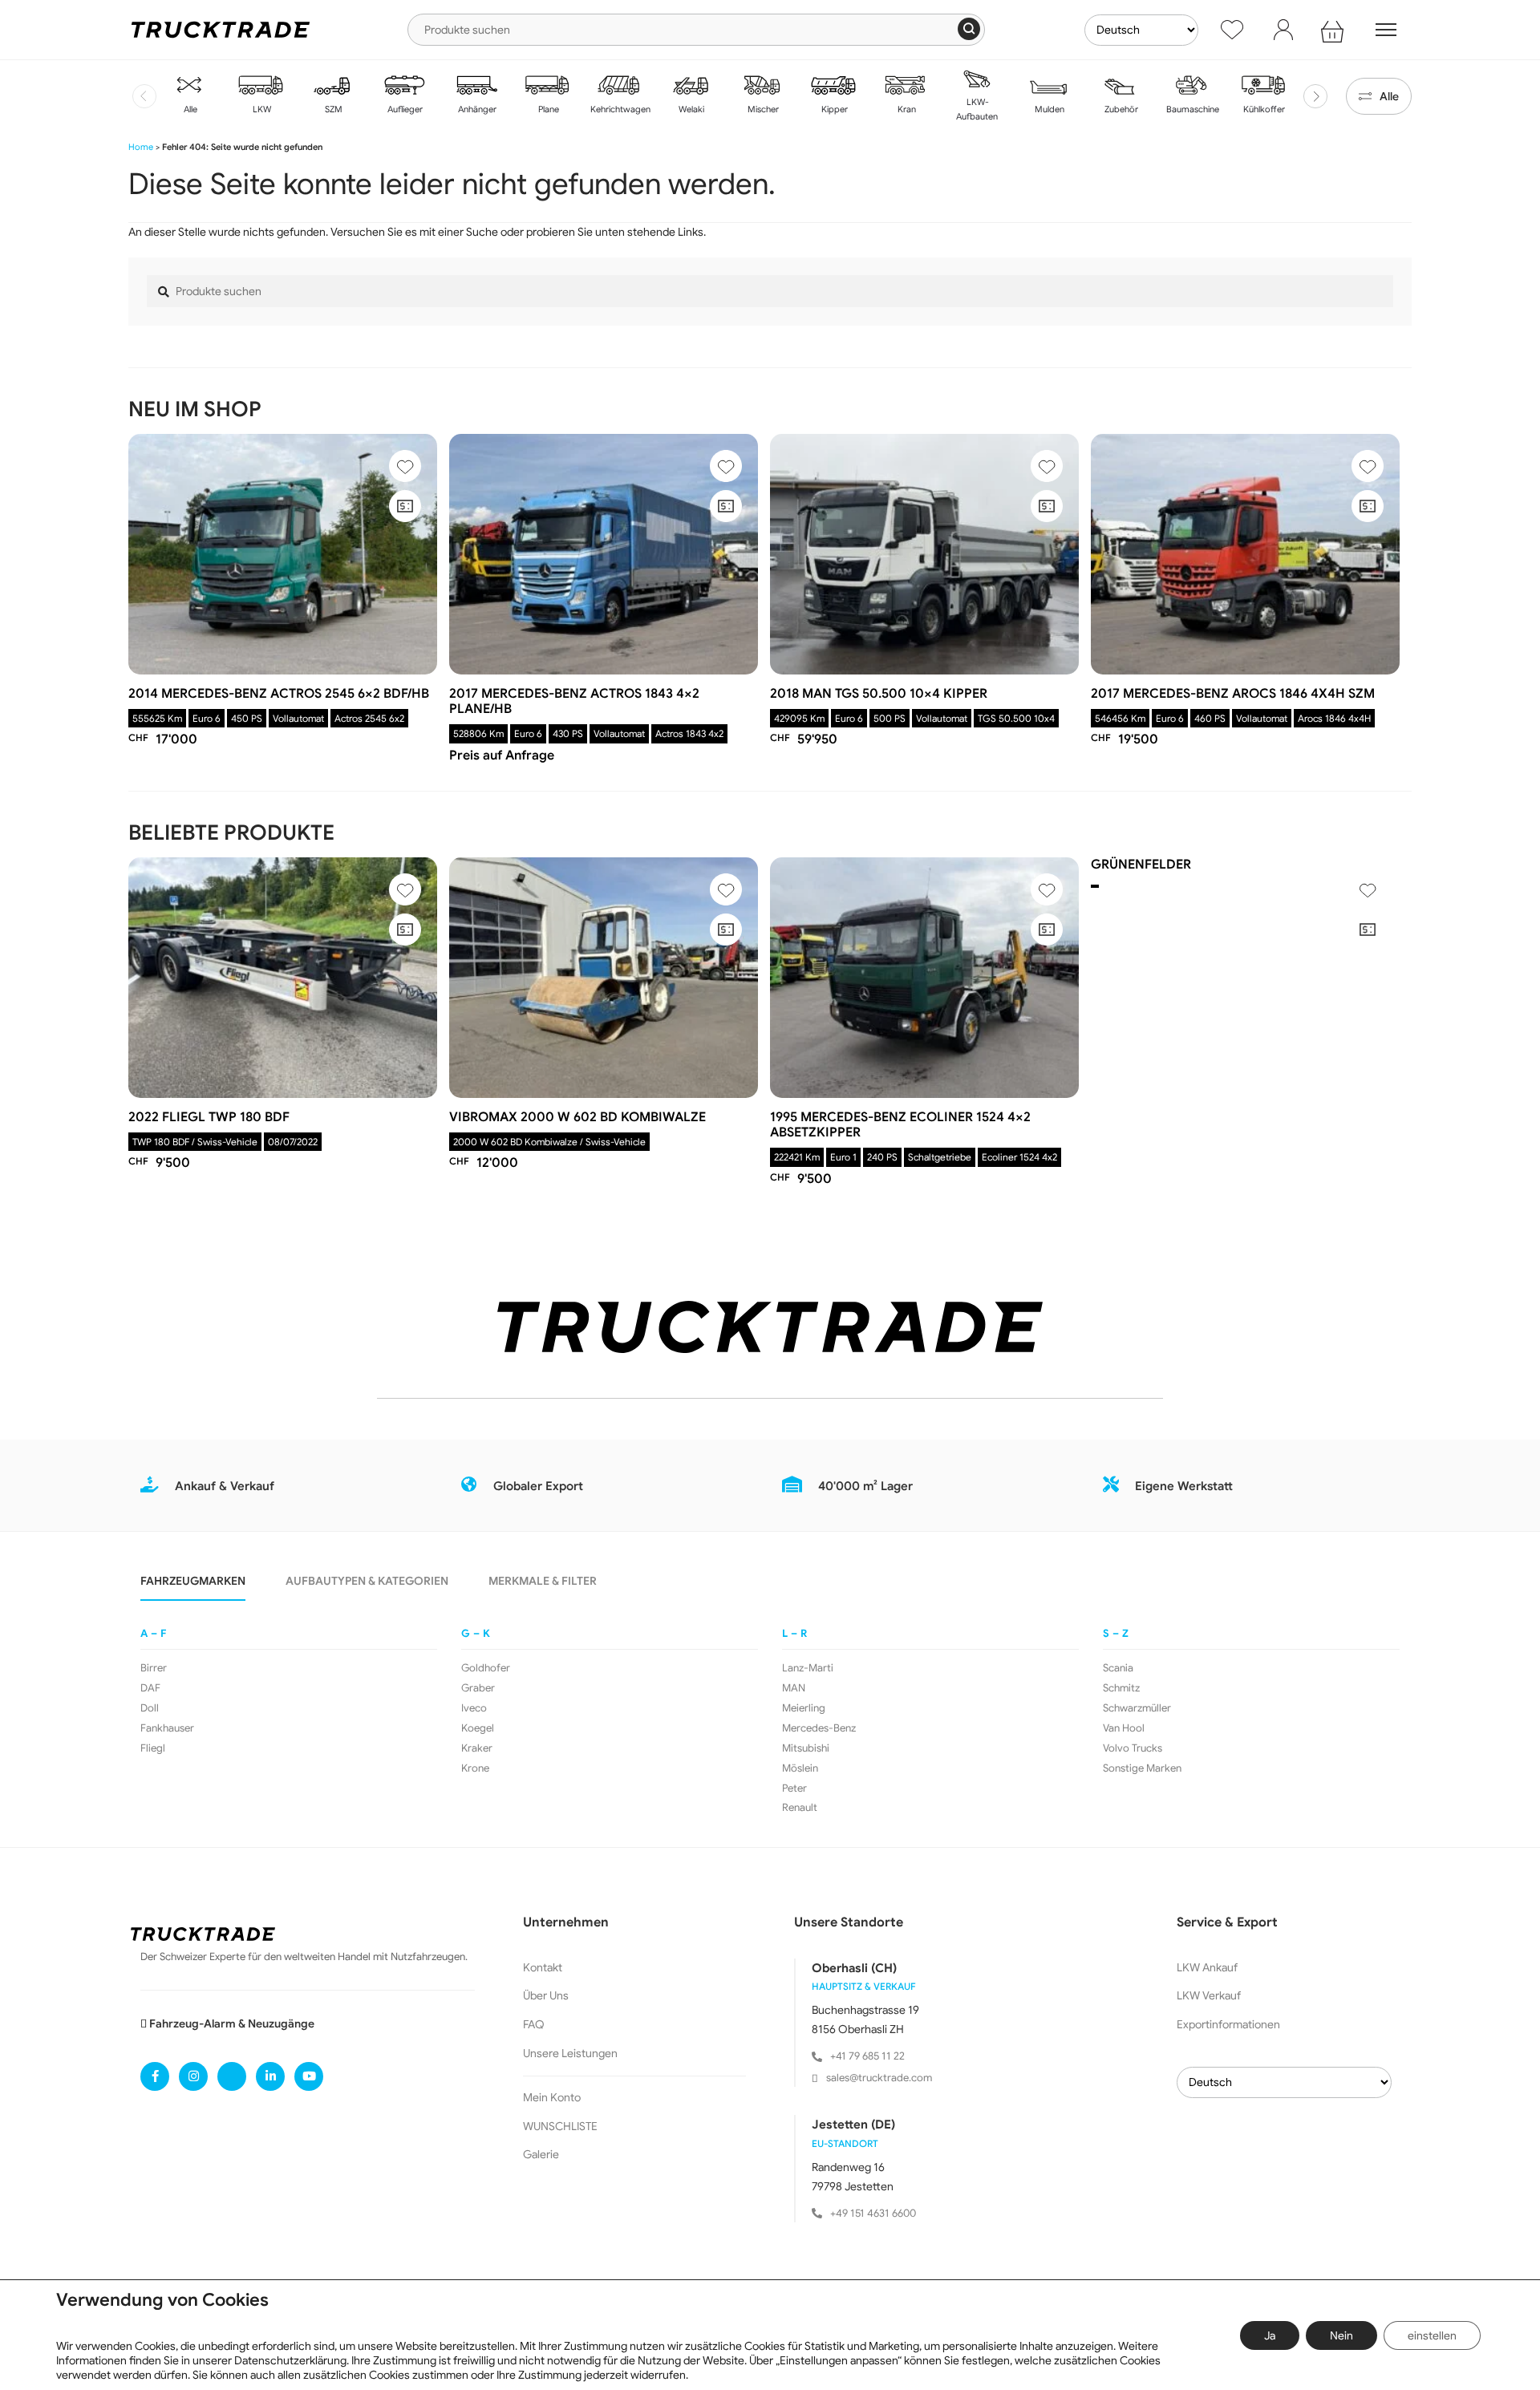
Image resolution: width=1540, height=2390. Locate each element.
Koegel (478, 1728)
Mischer (762, 109)
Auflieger (404, 109)
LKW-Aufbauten (977, 109)
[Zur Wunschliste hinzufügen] (405, 466)
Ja (1270, 2335)
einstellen (1432, 2335)
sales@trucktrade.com (879, 2078)
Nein (1341, 2335)
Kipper (833, 109)
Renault (800, 1808)
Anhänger (476, 109)
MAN (794, 1688)
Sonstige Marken (1142, 1768)
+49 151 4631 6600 (873, 2213)
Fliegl (153, 1748)
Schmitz (1121, 1688)
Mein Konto (552, 2097)
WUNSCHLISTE (560, 2126)
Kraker (477, 1748)
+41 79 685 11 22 (867, 2056)
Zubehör (1120, 109)
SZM (332, 109)
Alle (189, 109)
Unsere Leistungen (570, 2053)
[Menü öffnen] (1386, 30)
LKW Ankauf (1207, 1967)
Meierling (804, 1708)
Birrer (154, 1668)
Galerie (541, 2154)
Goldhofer (486, 1668)
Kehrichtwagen (619, 109)
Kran (906, 109)
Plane (547, 109)
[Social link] (155, 2076)
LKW (261, 109)
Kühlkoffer (1263, 109)
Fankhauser (167, 1728)
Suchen (969, 29)
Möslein (800, 1768)
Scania (1118, 1668)
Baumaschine (1191, 109)
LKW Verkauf (1209, 1995)
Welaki (690, 109)
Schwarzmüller (1137, 1708)
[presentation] (144, 96)
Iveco (474, 1708)
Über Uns (546, 1995)
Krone (475, 1768)
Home (141, 147)
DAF (150, 1688)
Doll (150, 1708)
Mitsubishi (806, 1748)
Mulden (1048, 109)
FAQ (534, 2024)
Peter (794, 1788)
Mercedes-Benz (819, 1728)
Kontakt (543, 1967)
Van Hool (1124, 1728)
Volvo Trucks (1133, 1748)
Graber (478, 1688)
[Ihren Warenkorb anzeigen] (1335, 30)
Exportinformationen (1228, 2024)
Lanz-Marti (808, 1668)
